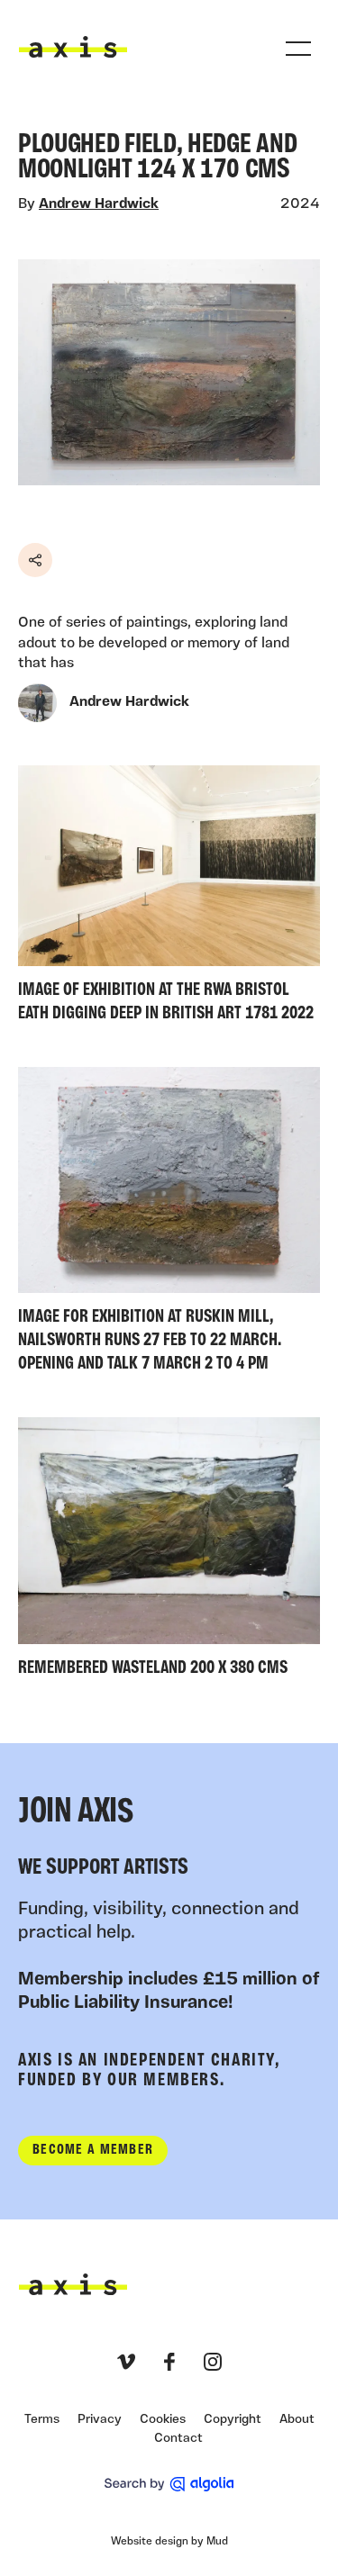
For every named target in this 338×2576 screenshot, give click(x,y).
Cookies (163, 2420)
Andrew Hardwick (99, 204)
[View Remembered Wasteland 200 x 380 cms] (169, 1551)
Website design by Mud (169, 2542)
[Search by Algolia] (169, 2484)
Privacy (100, 2420)
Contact (178, 2439)
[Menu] (298, 49)
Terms (42, 2420)
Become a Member (93, 2150)
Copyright (233, 2420)
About (297, 2420)
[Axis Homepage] (73, 47)
